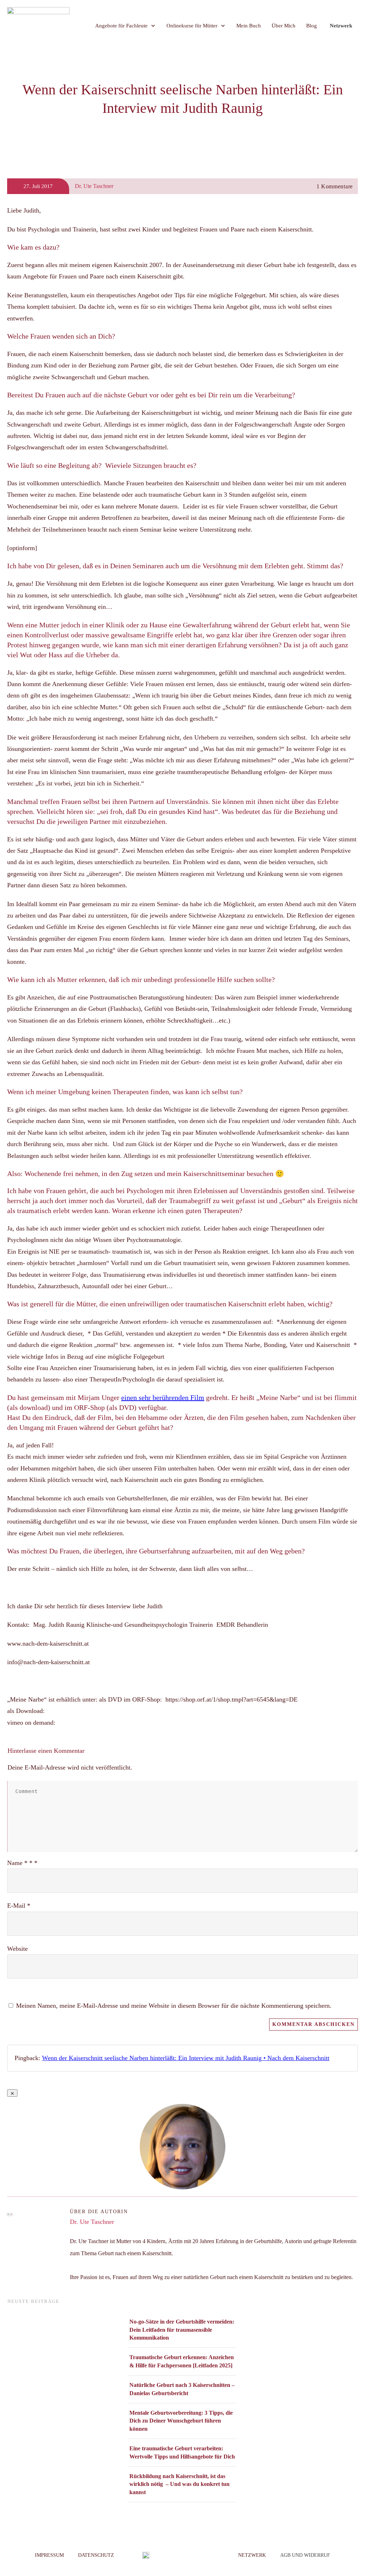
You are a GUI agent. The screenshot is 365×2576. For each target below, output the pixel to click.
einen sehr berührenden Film (163, 1397)
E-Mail (19, 1906)
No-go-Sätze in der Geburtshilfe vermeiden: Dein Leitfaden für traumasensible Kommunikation (182, 2330)
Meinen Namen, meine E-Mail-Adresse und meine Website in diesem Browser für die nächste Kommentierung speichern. (174, 2006)
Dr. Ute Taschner (92, 2222)
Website (17, 1949)
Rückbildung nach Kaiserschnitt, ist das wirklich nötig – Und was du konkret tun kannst (179, 2484)
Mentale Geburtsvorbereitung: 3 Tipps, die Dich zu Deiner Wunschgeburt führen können (181, 2421)
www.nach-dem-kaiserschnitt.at (49, 1644)
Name (22, 1863)
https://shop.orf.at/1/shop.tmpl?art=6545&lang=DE (232, 1699)
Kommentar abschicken (313, 2024)
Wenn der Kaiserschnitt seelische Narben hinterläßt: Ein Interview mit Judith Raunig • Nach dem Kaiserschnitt (186, 2058)
